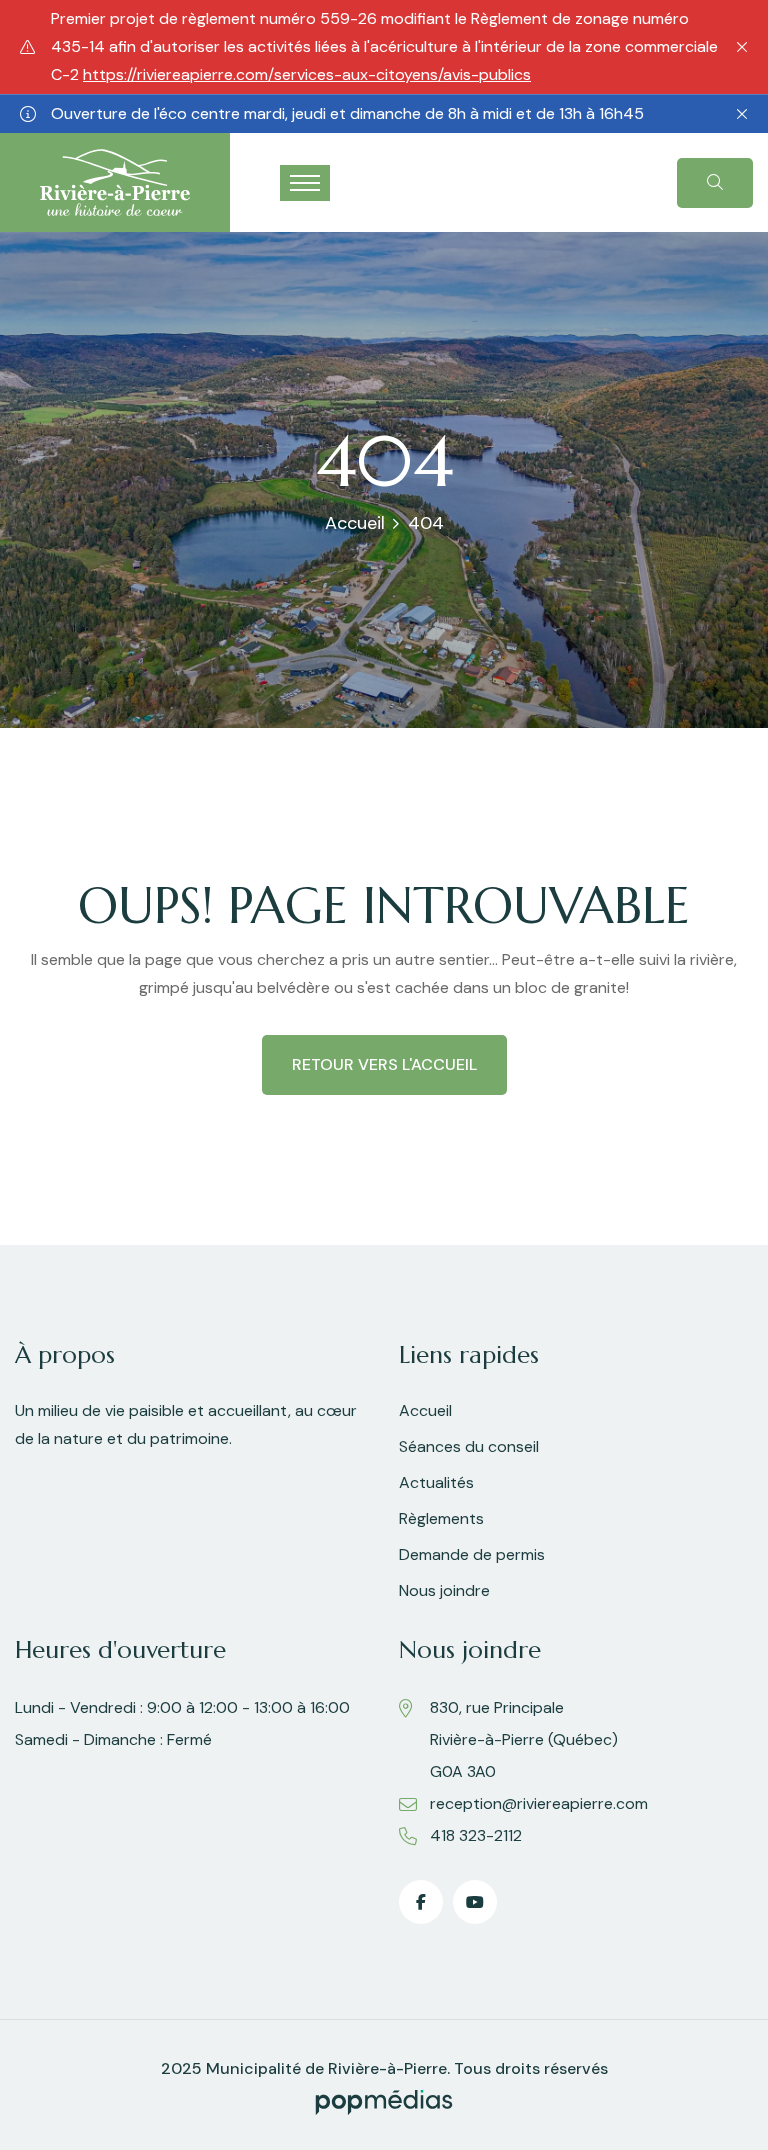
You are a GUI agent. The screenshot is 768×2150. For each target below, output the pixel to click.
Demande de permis (472, 1554)
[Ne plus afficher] (742, 47)
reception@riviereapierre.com (539, 1803)
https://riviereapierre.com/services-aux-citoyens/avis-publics (307, 74)
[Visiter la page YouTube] (475, 1902)
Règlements (441, 1518)
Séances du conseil (469, 1446)
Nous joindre (444, 1590)
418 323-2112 (476, 1835)
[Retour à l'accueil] (115, 181)
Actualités (436, 1482)
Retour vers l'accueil (384, 1064)
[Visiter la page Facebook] (421, 1902)
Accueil (355, 523)
